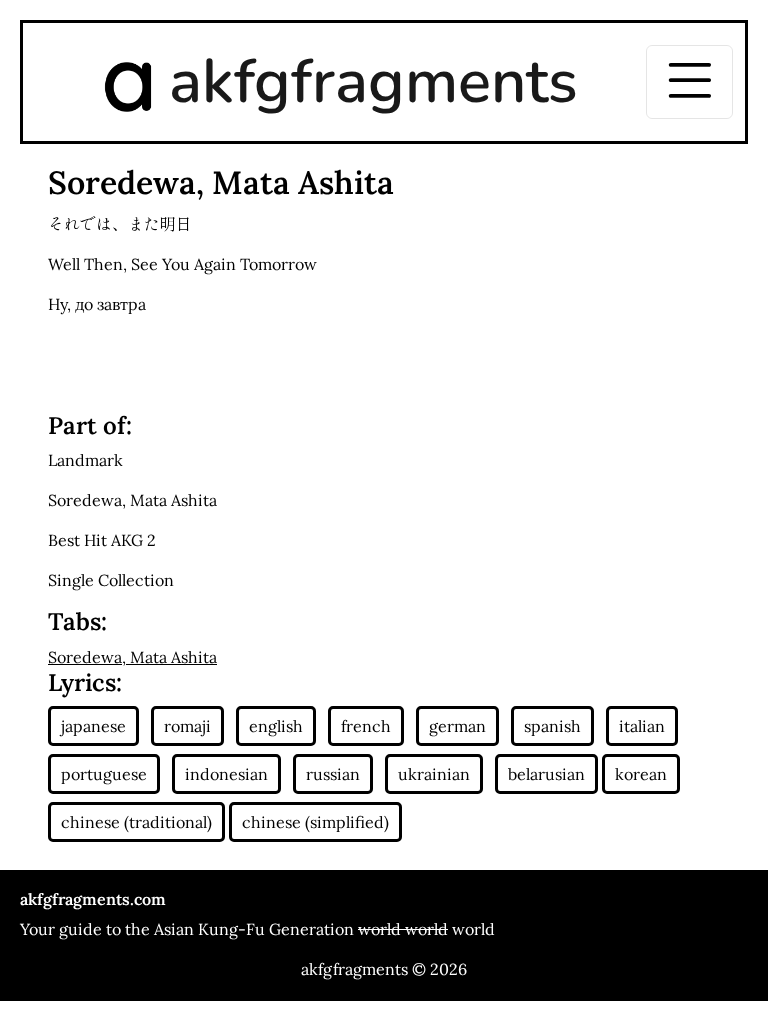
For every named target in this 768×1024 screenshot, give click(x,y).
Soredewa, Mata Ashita (132, 500)
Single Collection (111, 580)
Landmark (85, 460)
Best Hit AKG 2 (102, 540)
